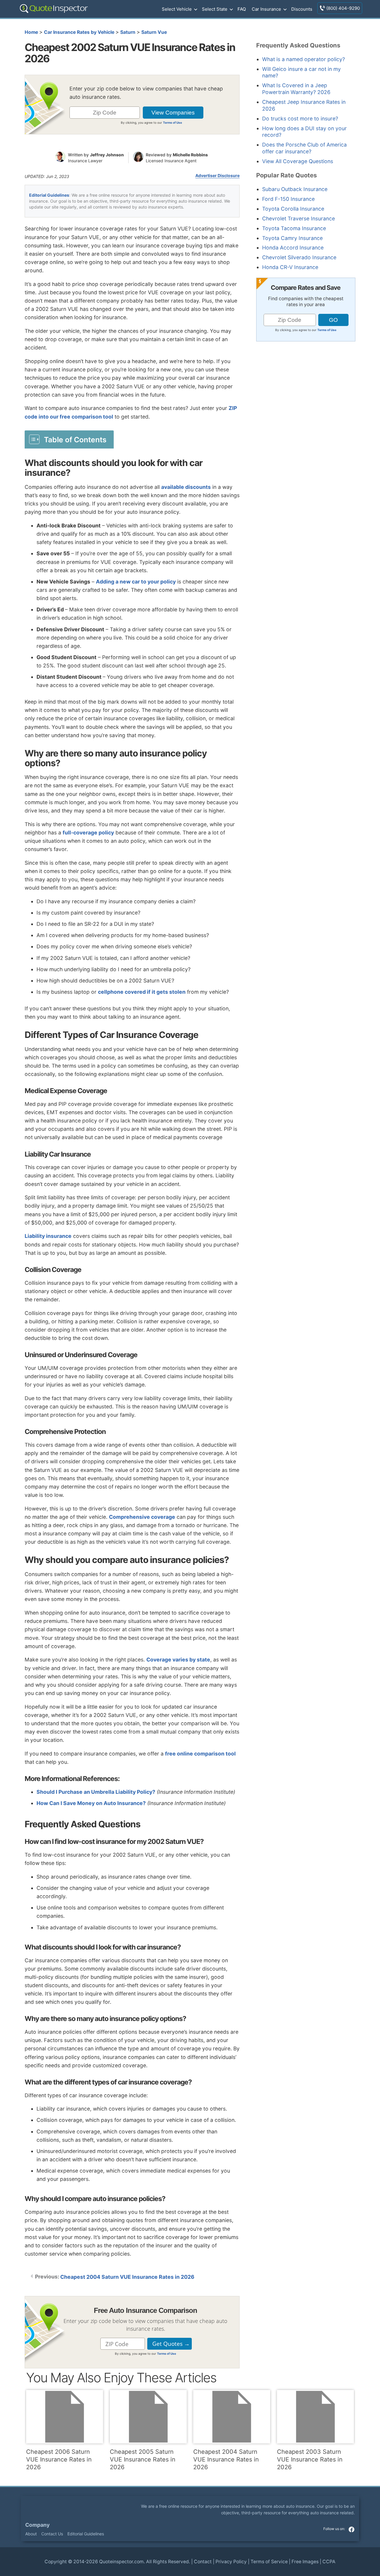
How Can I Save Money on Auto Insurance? (91, 1803)
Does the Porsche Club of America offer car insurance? (304, 148)
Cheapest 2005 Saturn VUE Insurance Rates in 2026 (143, 2459)
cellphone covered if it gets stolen (142, 992)
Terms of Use (172, 123)
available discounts (186, 487)
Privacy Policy (231, 2562)
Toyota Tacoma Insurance (294, 228)
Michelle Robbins (190, 155)
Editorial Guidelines (49, 195)
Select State (215, 9)
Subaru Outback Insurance (295, 189)
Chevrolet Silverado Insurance (299, 257)
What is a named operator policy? (304, 59)
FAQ (242, 9)
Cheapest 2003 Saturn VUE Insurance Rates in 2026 (310, 2459)
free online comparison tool (200, 1754)
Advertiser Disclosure (217, 176)
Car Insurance (266, 9)
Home (31, 32)
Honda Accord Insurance (293, 248)
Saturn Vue (154, 32)
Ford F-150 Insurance (288, 199)
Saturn (128, 32)
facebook (351, 2529)
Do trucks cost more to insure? (300, 119)
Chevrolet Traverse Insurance (299, 218)
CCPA (329, 2562)
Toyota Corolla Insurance (293, 209)
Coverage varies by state (178, 1660)
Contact (203, 2562)
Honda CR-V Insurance (290, 267)
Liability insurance (48, 1236)
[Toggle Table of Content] (69, 439)
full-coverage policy (88, 833)
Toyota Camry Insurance (292, 238)
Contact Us (52, 2534)
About (31, 2534)
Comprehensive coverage (142, 1517)
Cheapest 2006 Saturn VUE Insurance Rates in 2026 (59, 2459)
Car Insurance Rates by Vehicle (79, 32)
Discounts (302, 9)
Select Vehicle (177, 9)
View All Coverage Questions (298, 161)
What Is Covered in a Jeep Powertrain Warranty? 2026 (296, 89)
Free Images (305, 2562)
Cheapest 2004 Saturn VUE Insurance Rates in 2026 (127, 2277)
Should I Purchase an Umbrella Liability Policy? (96, 1792)
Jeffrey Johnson (107, 155)
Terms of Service (269, 2562)
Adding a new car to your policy (136, 582)
